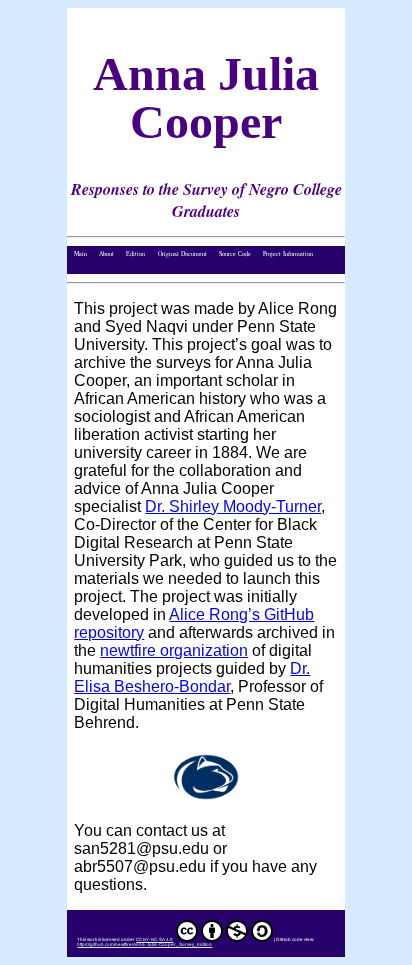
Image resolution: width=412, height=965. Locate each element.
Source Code (235, 253)
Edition (135, 253)
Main (80, 253)
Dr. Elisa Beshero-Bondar (192, 677)
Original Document (182, 253)
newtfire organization (174, 650)
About (106, 253)
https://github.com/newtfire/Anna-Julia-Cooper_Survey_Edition (144, 944)
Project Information (288, 253)
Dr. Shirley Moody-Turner (233, 506)
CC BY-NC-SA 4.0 (154, 939)
